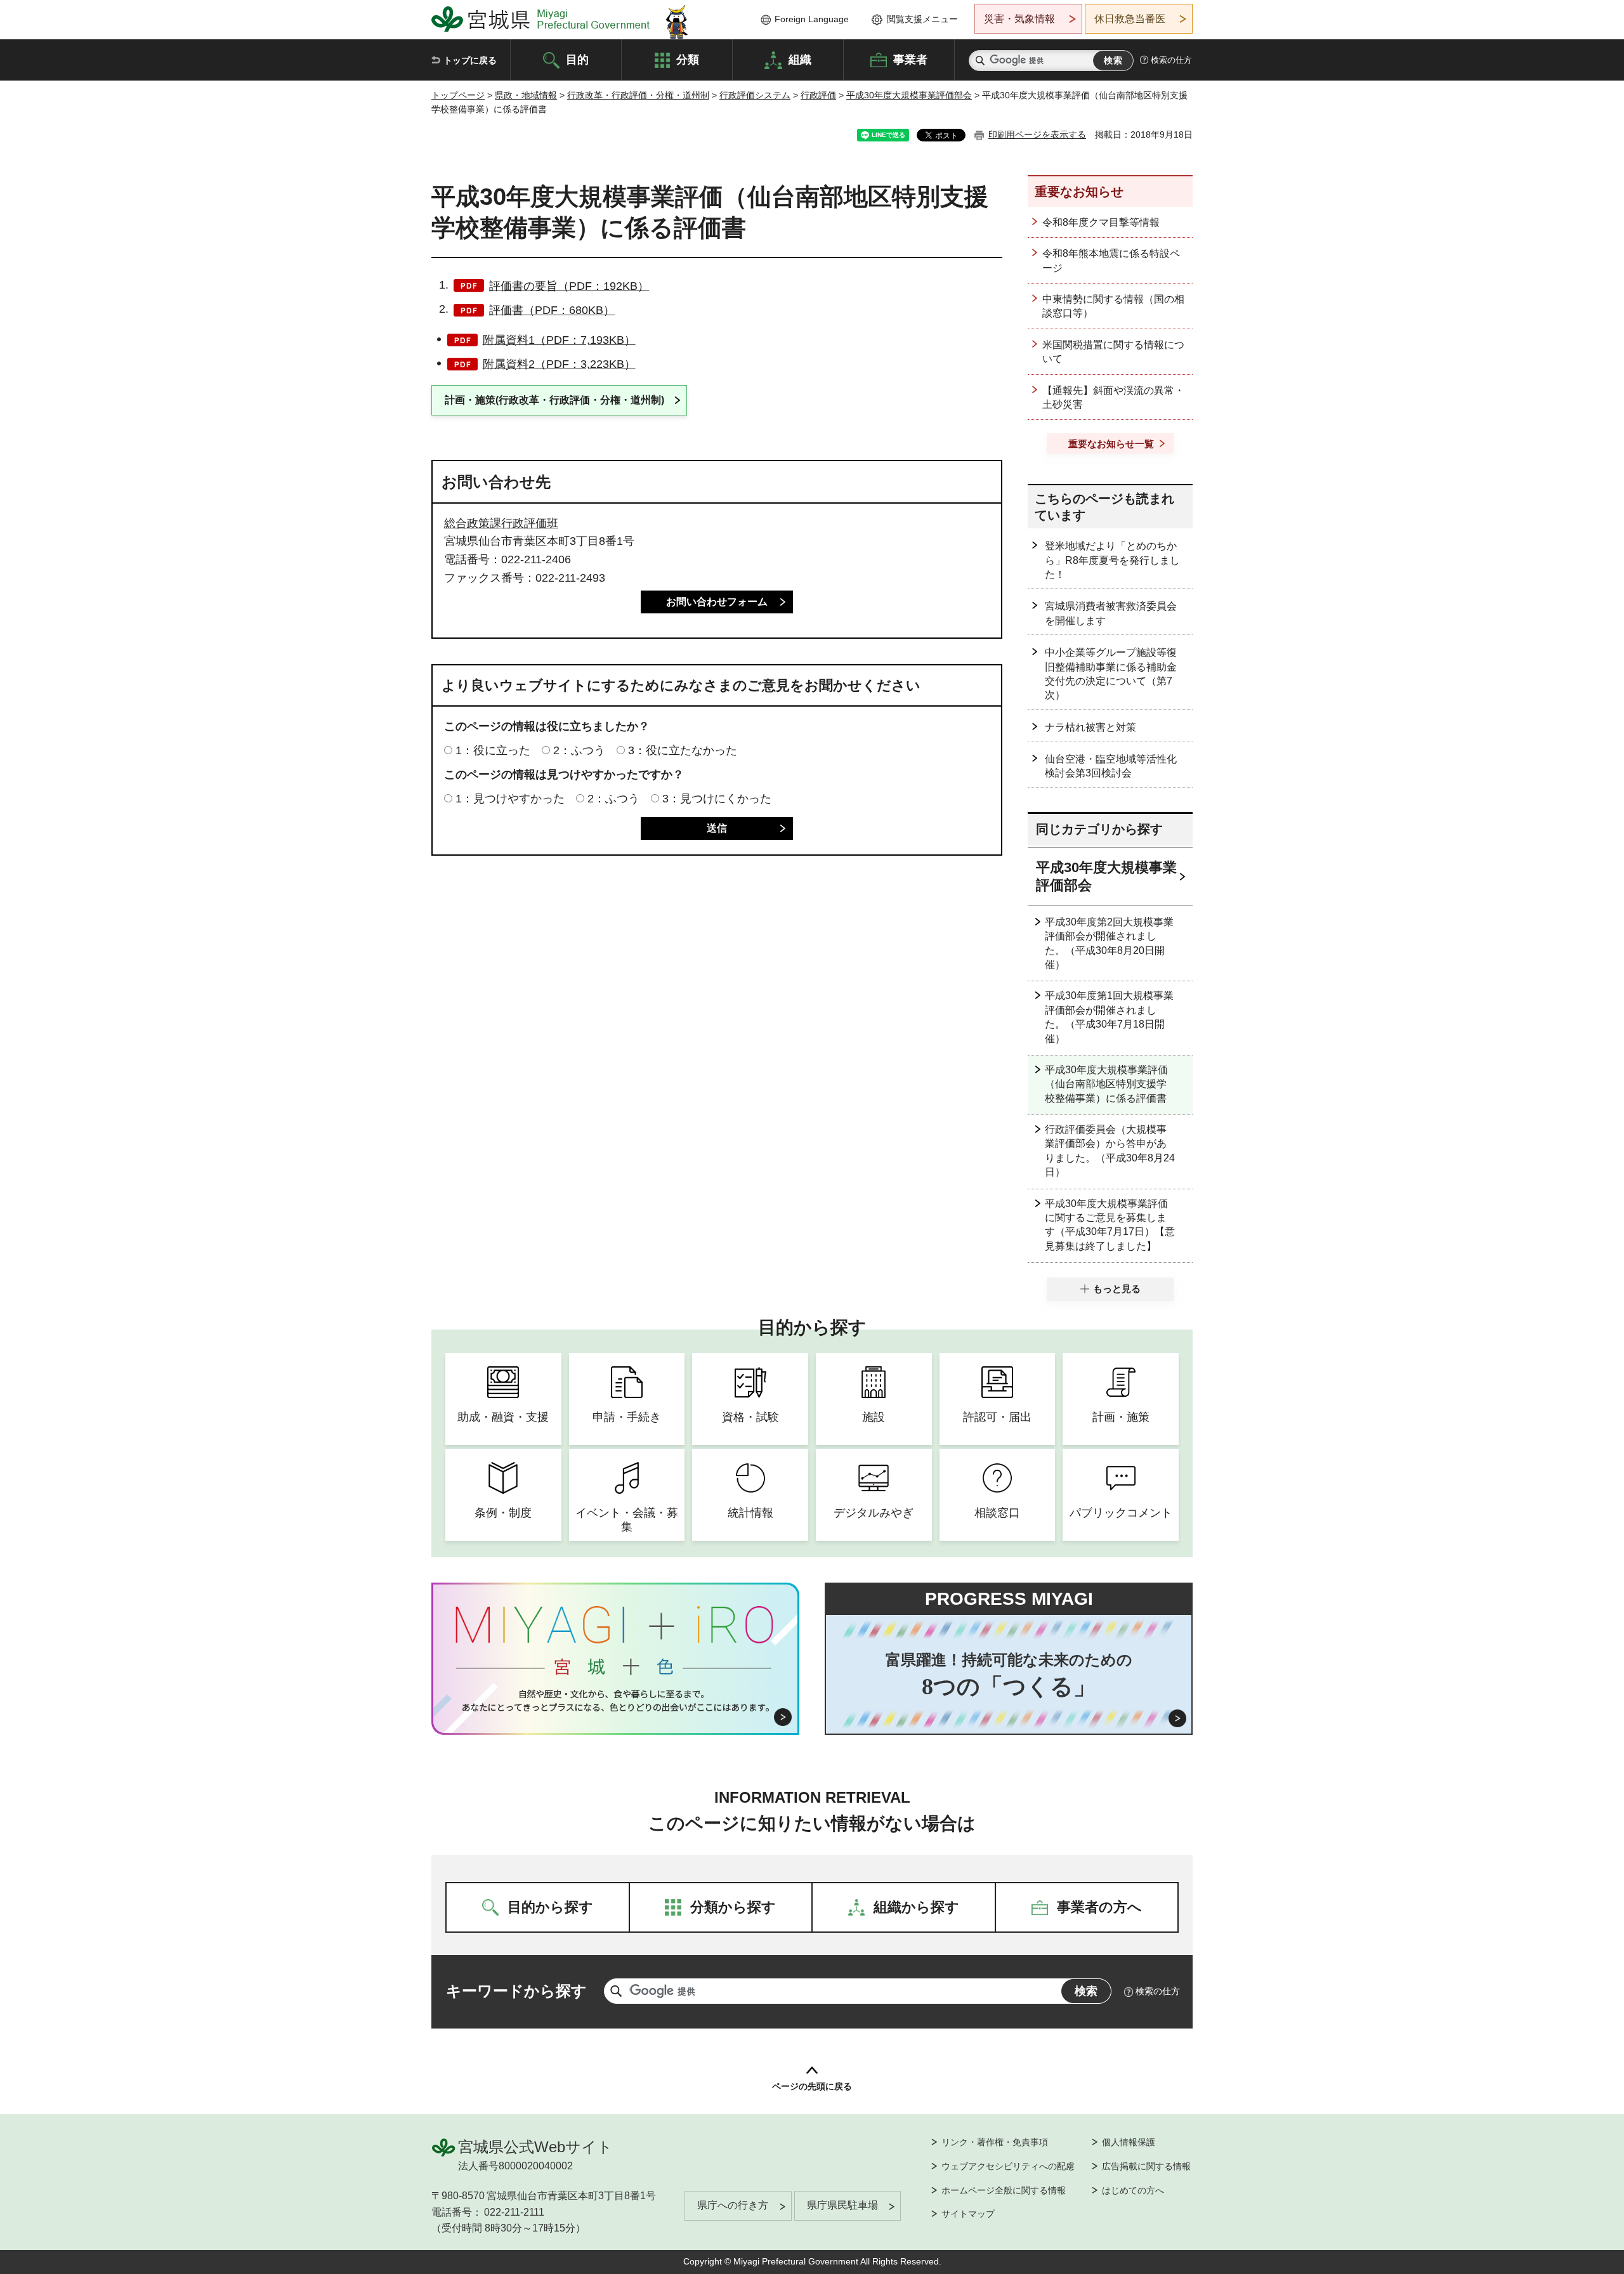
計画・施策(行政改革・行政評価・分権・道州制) (554, 400)
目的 (577, 59)
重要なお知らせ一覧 (1111, 444)
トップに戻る (470, 60)
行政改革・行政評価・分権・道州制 (638, 95)
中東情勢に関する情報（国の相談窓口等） (1113, 306)
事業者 (910, 59)
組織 (800, 59)
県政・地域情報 (526, 95)
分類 (688, 59)
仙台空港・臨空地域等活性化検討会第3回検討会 (1111, 766)
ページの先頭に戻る (812, 2086)
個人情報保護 (1129, 2142)
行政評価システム (755, 95)
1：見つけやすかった (510, 799)
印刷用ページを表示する (1037, 134)
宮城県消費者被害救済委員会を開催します (1111, 613)
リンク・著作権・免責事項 (995, 2142)
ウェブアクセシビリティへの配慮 (1008, 2166)
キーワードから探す (516, 1991)
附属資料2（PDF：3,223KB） (559, 364)
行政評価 (818, 95)
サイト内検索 (980, 61)
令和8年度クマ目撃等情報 (1101, 222)
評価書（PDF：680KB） (552, 310)
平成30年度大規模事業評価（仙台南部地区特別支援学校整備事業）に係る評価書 (1106, 1084)
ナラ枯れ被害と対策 (1090, 727)
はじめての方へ (1133, 2190)
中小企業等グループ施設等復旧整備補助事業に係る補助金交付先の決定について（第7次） (1111, 674)
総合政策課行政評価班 (501, 523)
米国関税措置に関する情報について (1113, 352)
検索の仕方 (1171, 60)
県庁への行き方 (733, 2205)
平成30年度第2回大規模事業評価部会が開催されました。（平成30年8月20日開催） (1109, 943)
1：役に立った (493, 750)
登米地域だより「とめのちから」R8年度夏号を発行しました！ (1112, 560)
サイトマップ (968, 2214)
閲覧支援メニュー (922, 19)
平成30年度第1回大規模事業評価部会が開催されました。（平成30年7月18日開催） (1109, 1017)
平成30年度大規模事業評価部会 (909, 95)
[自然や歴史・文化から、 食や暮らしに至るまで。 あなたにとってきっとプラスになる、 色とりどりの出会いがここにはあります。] (616, 1701)
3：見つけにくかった (717, 799)
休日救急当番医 (1130, 19)
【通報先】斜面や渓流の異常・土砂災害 (1113, 397)
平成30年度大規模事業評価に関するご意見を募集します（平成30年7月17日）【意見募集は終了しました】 (1110, 1225)
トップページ (458, 95)
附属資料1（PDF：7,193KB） (559, 340)
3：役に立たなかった (683, 750)
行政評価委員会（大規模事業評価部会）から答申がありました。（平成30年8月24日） (1110, 1151)
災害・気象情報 (1019, 19)
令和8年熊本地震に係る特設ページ (1111, 260)
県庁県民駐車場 (842, 2205)
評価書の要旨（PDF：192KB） (569, 286)
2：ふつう (579, 750)
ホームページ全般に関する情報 (1004, 2190)
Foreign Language (812, 19)
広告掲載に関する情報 (1146, 2166)
